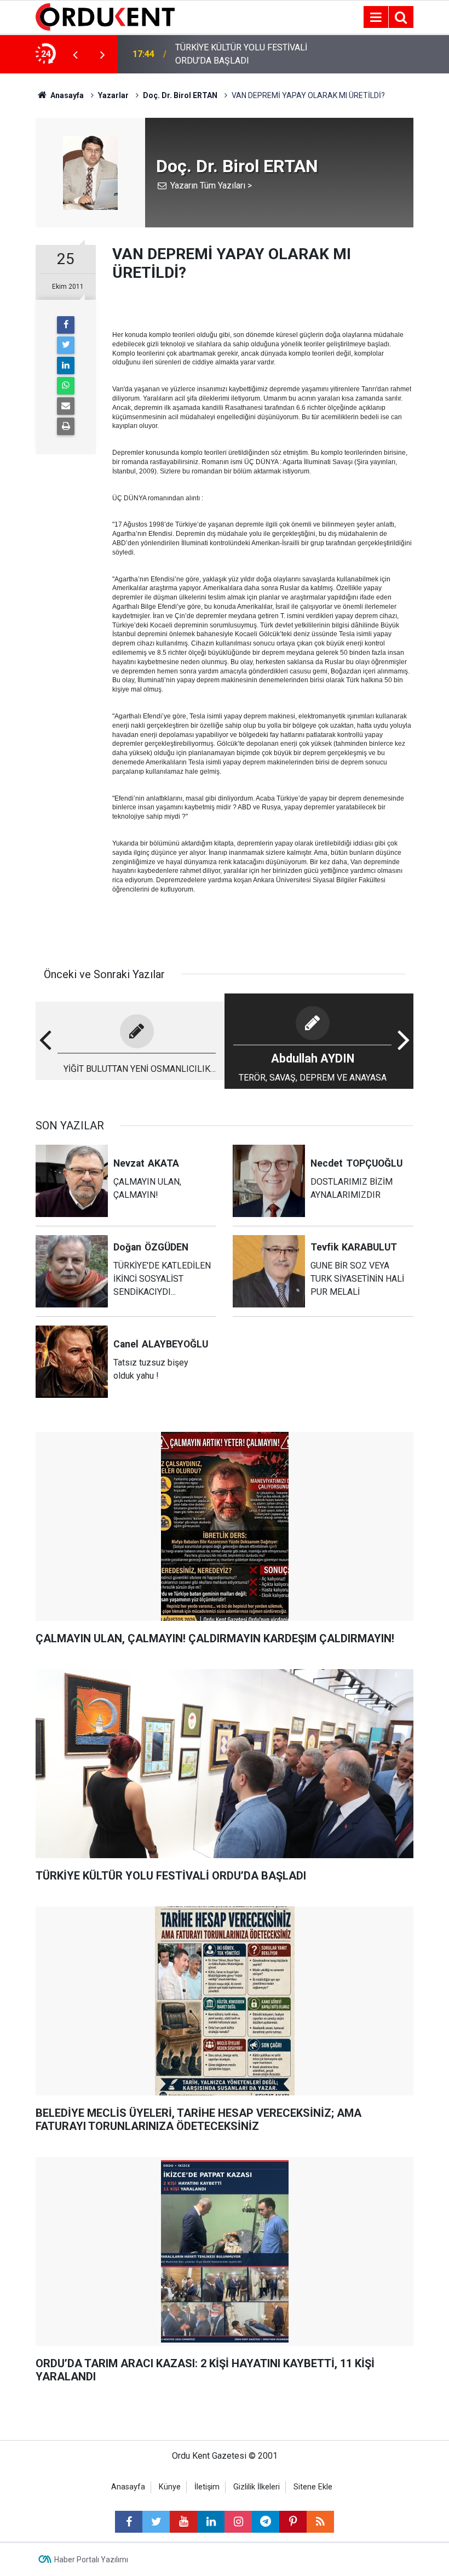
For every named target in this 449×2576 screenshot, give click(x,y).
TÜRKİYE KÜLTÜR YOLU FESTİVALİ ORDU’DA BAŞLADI (241, 54)
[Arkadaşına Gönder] (66, 406)
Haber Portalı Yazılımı (91, 2560)
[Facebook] (66, 325)
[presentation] (75, 54)
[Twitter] (66, 345)
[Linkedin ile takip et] (211, 2522)
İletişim (207, 2487)
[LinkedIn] (66, 365)
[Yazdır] (66, 426)
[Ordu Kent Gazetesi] (105, 16)
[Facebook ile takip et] (129, 2522)
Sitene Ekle (313, 2487)
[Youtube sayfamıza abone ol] (183, 2522)
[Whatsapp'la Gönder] (66, 386)
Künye (170, 2487)
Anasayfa (128, 2487)
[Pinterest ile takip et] (293, 2522)
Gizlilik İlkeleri (257, 2487)
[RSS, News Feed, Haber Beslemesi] (320, 2522)
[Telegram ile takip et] (266, 2522)
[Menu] (376, 18)
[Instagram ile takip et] (238, 2522)
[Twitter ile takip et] (156, 2522)
